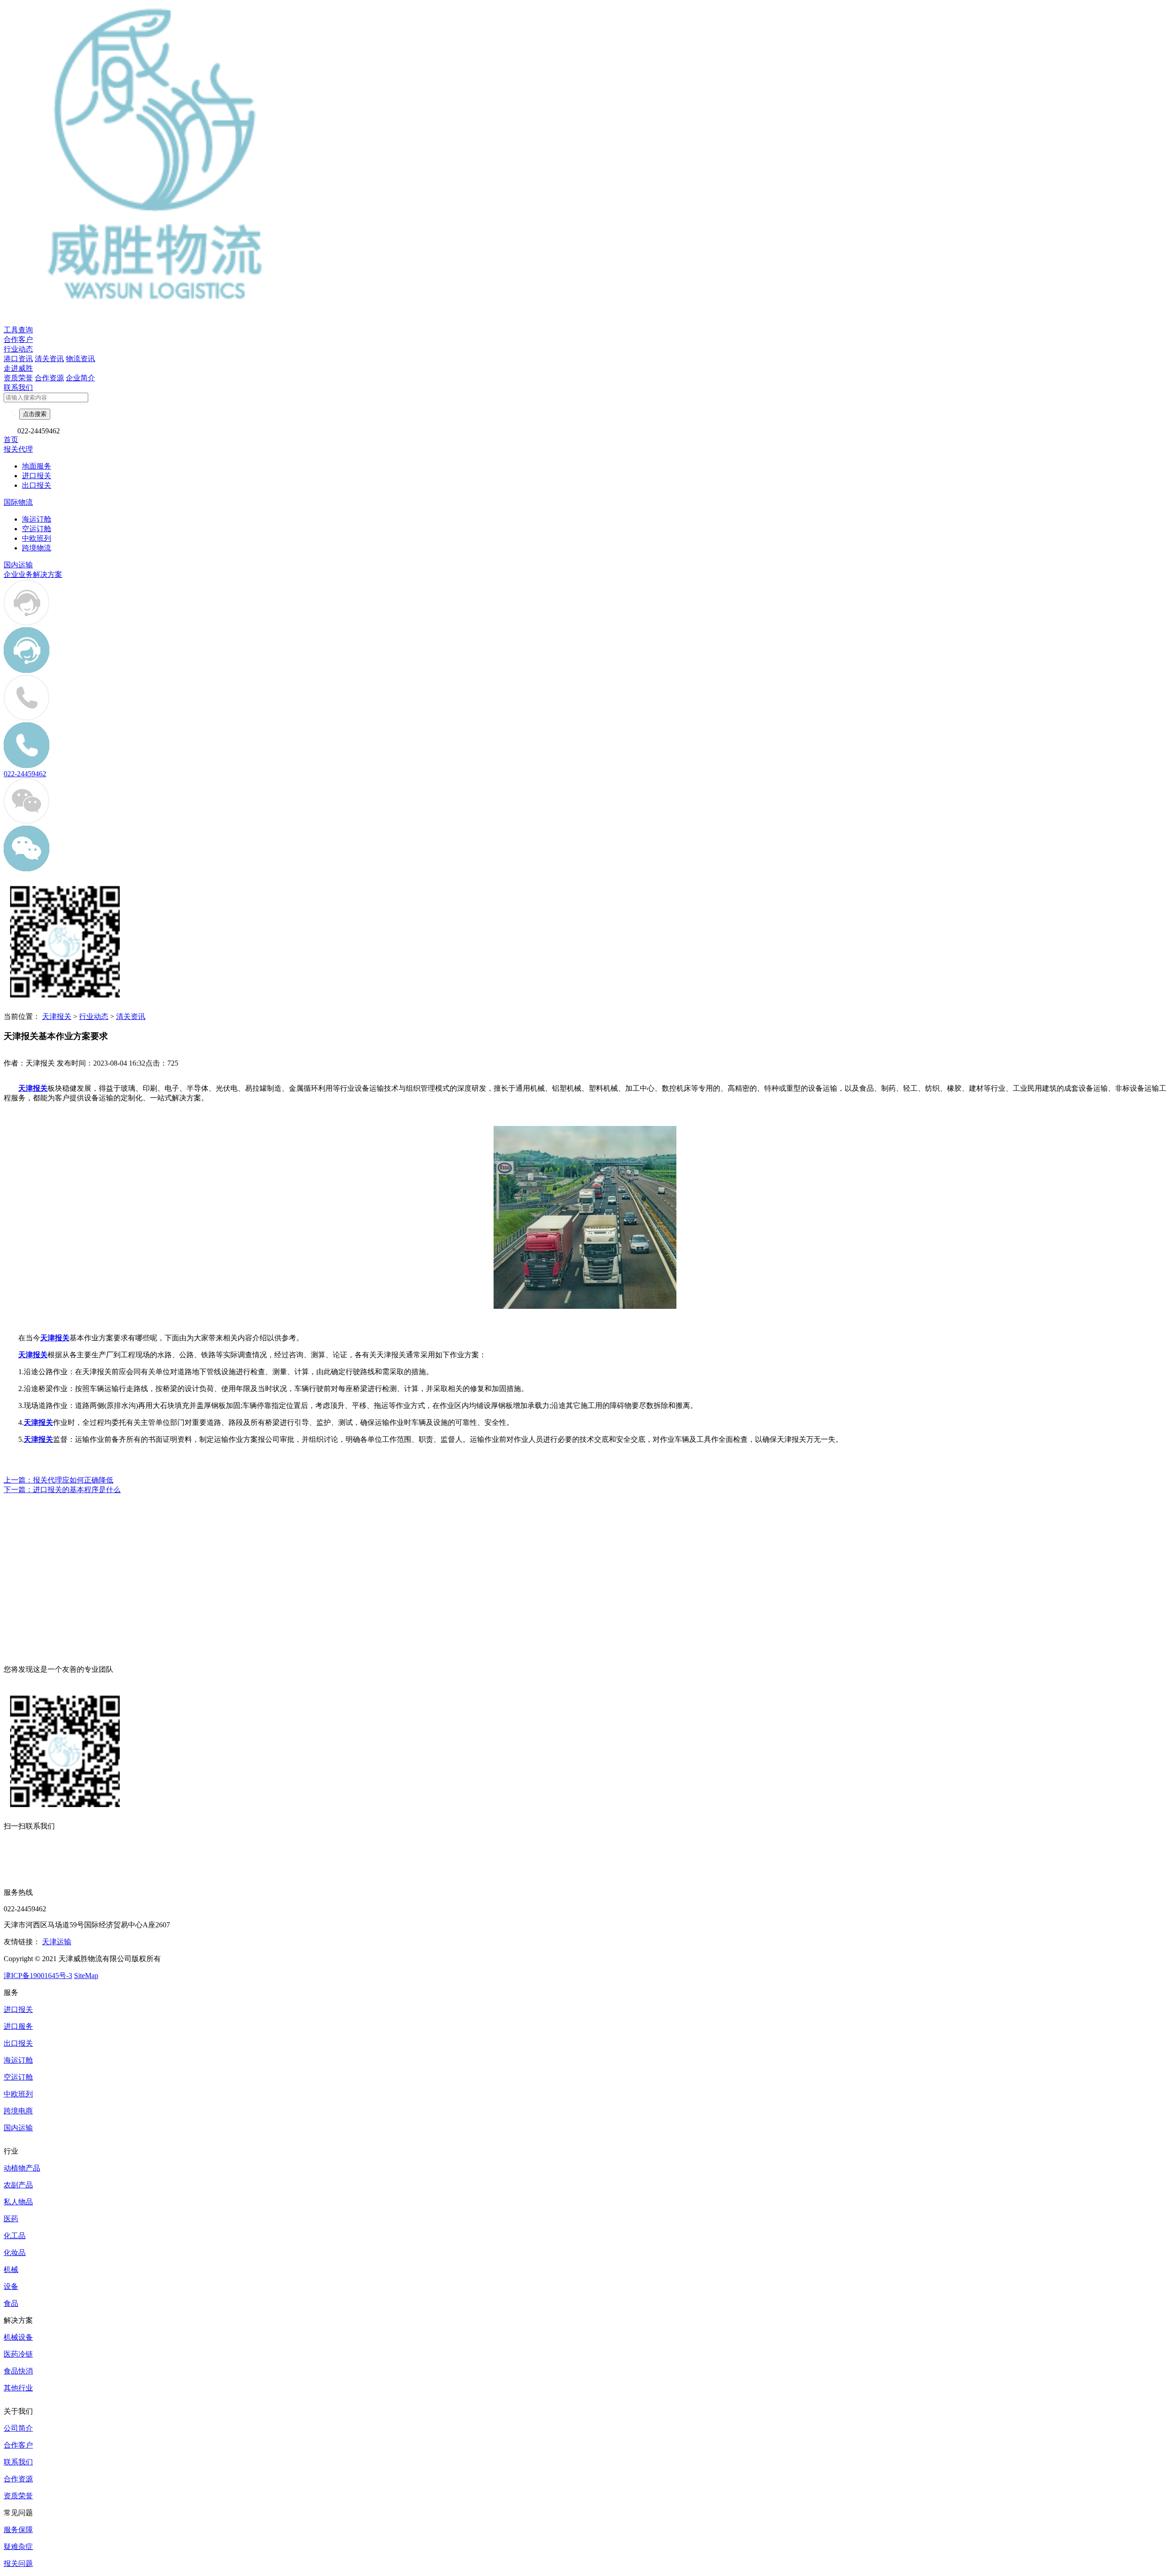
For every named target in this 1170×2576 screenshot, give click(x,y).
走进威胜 (18, 368)
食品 (11, 2303)
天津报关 (57, 1016)
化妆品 (15, 2253)
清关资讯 (49, 359)
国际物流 (18, 502)
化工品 (15, 2236)
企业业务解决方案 (33, 574)
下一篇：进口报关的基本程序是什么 (62, 1490)
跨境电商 (18, 2111)
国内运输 (18, 565)
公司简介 (18, 2428)
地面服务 (37, 466)
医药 (11, 2219)
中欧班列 (37, 538)
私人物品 (18, 2202)
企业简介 (80, 378)
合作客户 (18, 339)
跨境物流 (37, 548)
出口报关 (37, 485)
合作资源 (49, 378)
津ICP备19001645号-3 (38, 1976)
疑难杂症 (18, 2547)
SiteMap (86, 1976)
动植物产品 (22, 2168)
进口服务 (18, 2026)
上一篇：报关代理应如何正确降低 (58, 1480)
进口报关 (37, 476)
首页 (11, 440)
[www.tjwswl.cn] (585, 1306)
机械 (11, 2269)
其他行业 (18, 2388)
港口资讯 (18, 359)
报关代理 (18, 449)
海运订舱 (37, 519)
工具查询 (18, 330)
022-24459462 (25, 774)
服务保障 (18, 2530)
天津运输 (57, 1942)
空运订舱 (37, 529)
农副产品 (18, 2185)
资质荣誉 (18, 378)
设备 (11, 2286)
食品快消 (18, 2371)
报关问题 (18, 2563)
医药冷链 (18, 2354)
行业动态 (18, 349)
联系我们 (18, 387)
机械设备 (18, 2337)
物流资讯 (80, 359)
